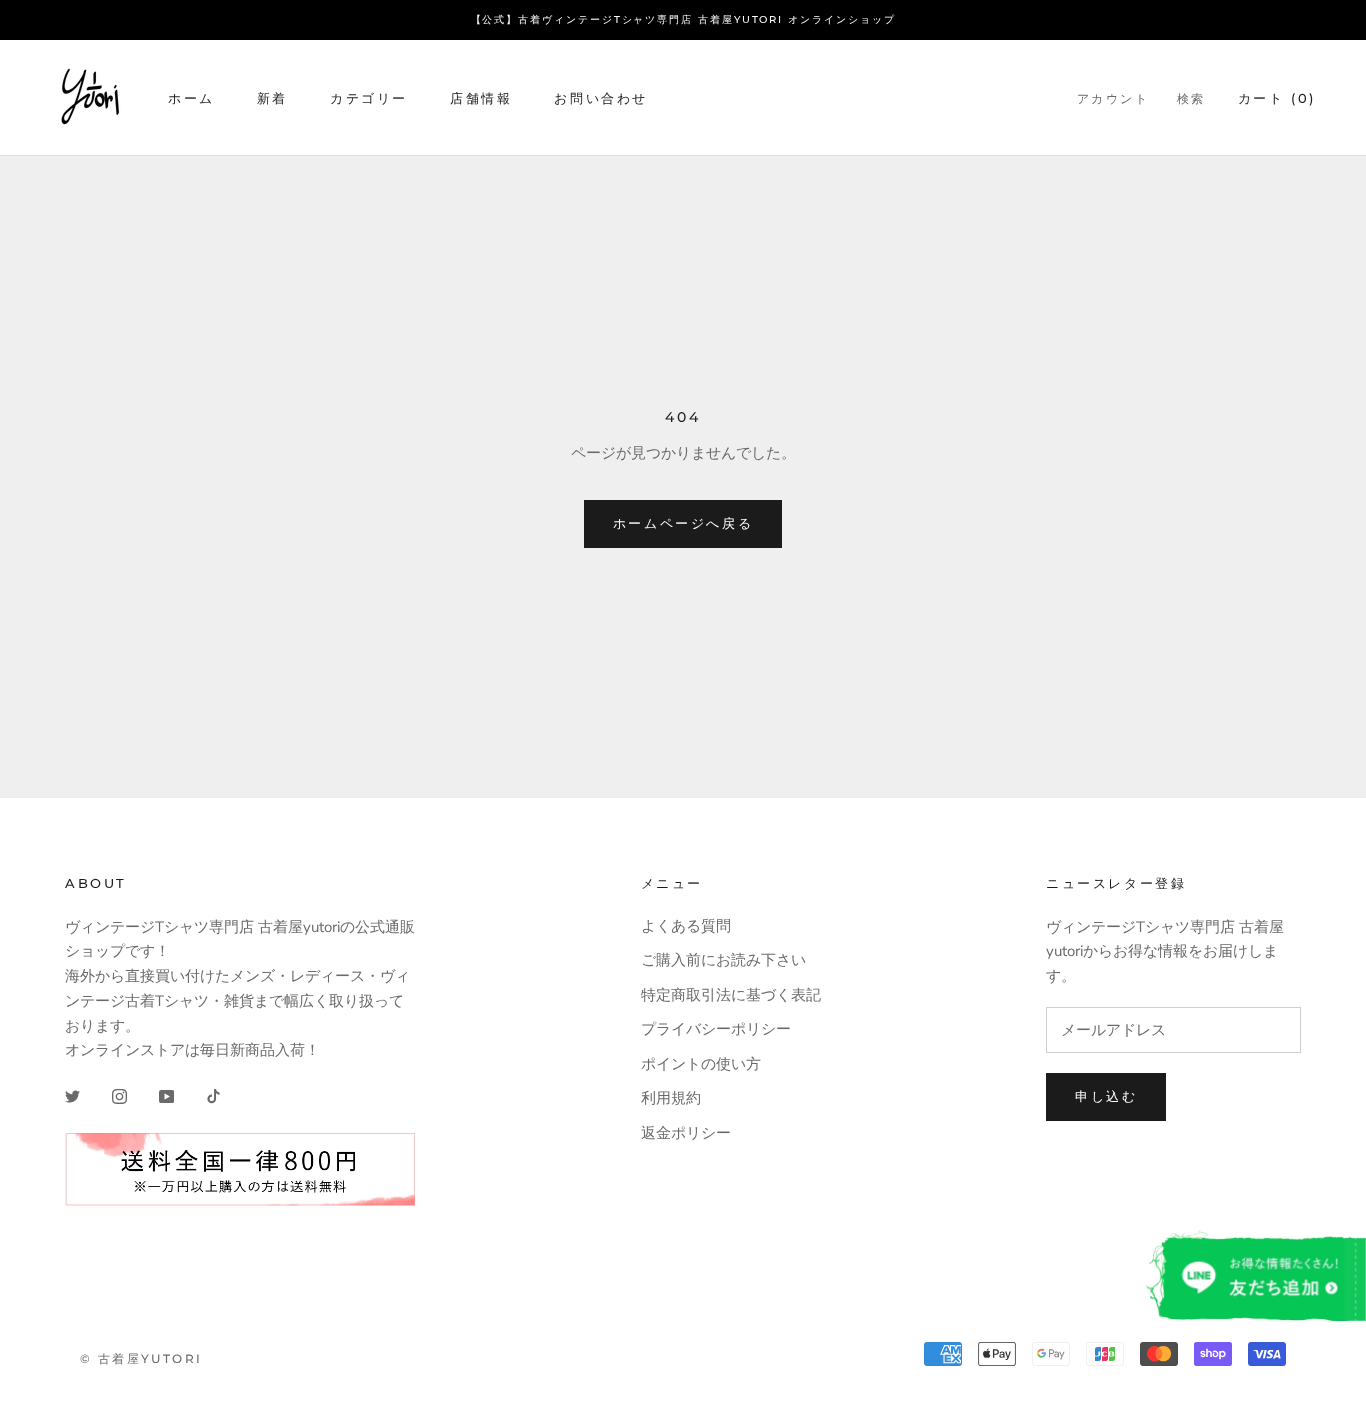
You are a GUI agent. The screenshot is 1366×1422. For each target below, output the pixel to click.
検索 (1191, 97)
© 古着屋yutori (141, 1358)
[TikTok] (213, 1095)
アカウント (1113, 97)
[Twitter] (72, 1095)
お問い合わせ (601, 97)
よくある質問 (686, 926)
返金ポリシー (686, 1133)
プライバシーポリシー (716, 1029)
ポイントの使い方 (701, 1064)
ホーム (191, 97)
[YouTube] (166, 1095)
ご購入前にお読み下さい (723, 960)
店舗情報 (481, 97)
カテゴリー (369, 97)
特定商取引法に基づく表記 (731, 995)
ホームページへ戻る (683, 523)
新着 (272, 97)
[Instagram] (119, 1095)
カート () (1277, 97)
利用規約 (671, 1098)
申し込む (1106, 1096)
